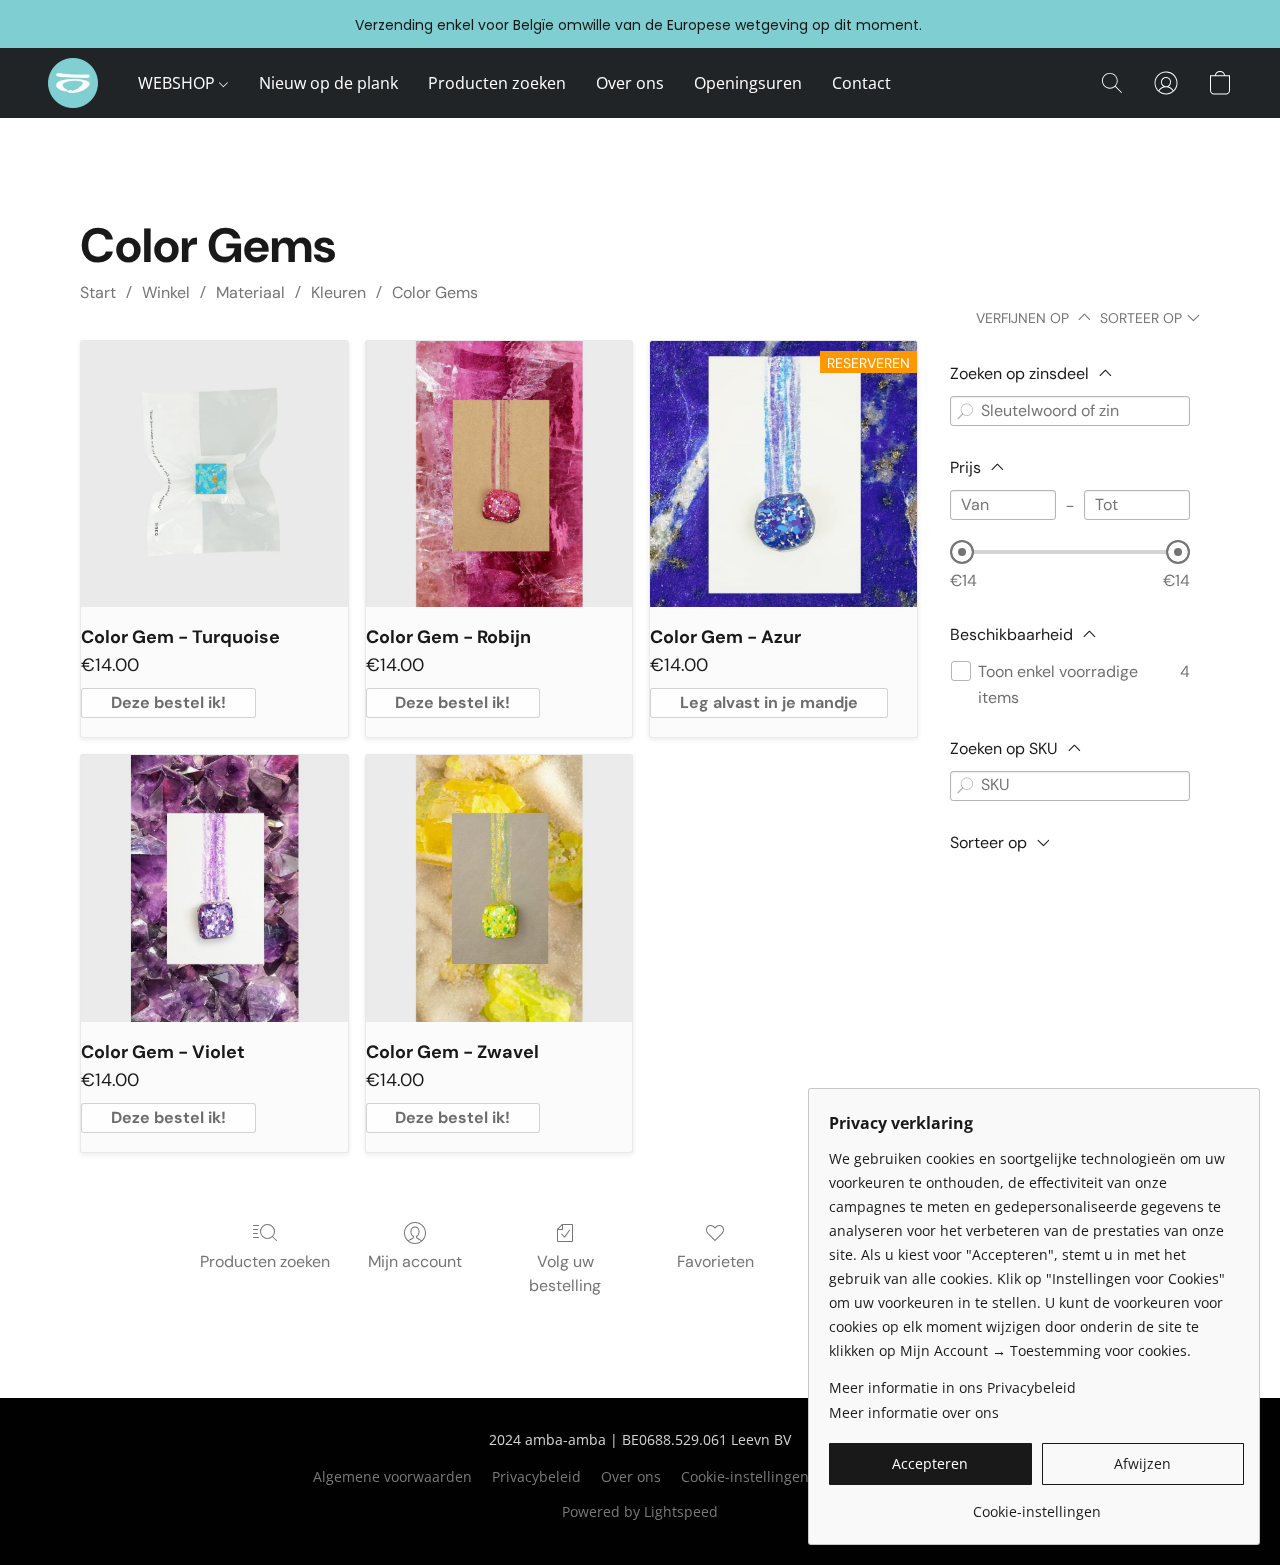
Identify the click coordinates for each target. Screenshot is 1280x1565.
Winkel (166, 292)
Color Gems (435, 292)
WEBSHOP (178, 83)
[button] (73, 83)
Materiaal (250, 292)
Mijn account (415, 1261)
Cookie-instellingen (745, 1476)
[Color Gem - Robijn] (499, 474)
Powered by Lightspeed (640, 1511)
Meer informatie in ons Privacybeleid (952, 1387)
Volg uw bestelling (565, 1273)
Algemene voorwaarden (392, 1476)
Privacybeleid (536, 1476)
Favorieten (715, 1261)
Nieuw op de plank (328, 83)
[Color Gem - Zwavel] (499, 888)
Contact (861, 83)
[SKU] (965, 786)
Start (98, 292)
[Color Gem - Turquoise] (214, 474)
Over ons (630, 83)
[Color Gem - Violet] (214, 888)
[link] (1036, 1504)
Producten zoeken (497, 83)
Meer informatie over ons (914, 1412)
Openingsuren (748, 83)
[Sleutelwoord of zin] (965, 411)
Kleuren (338, 292)
